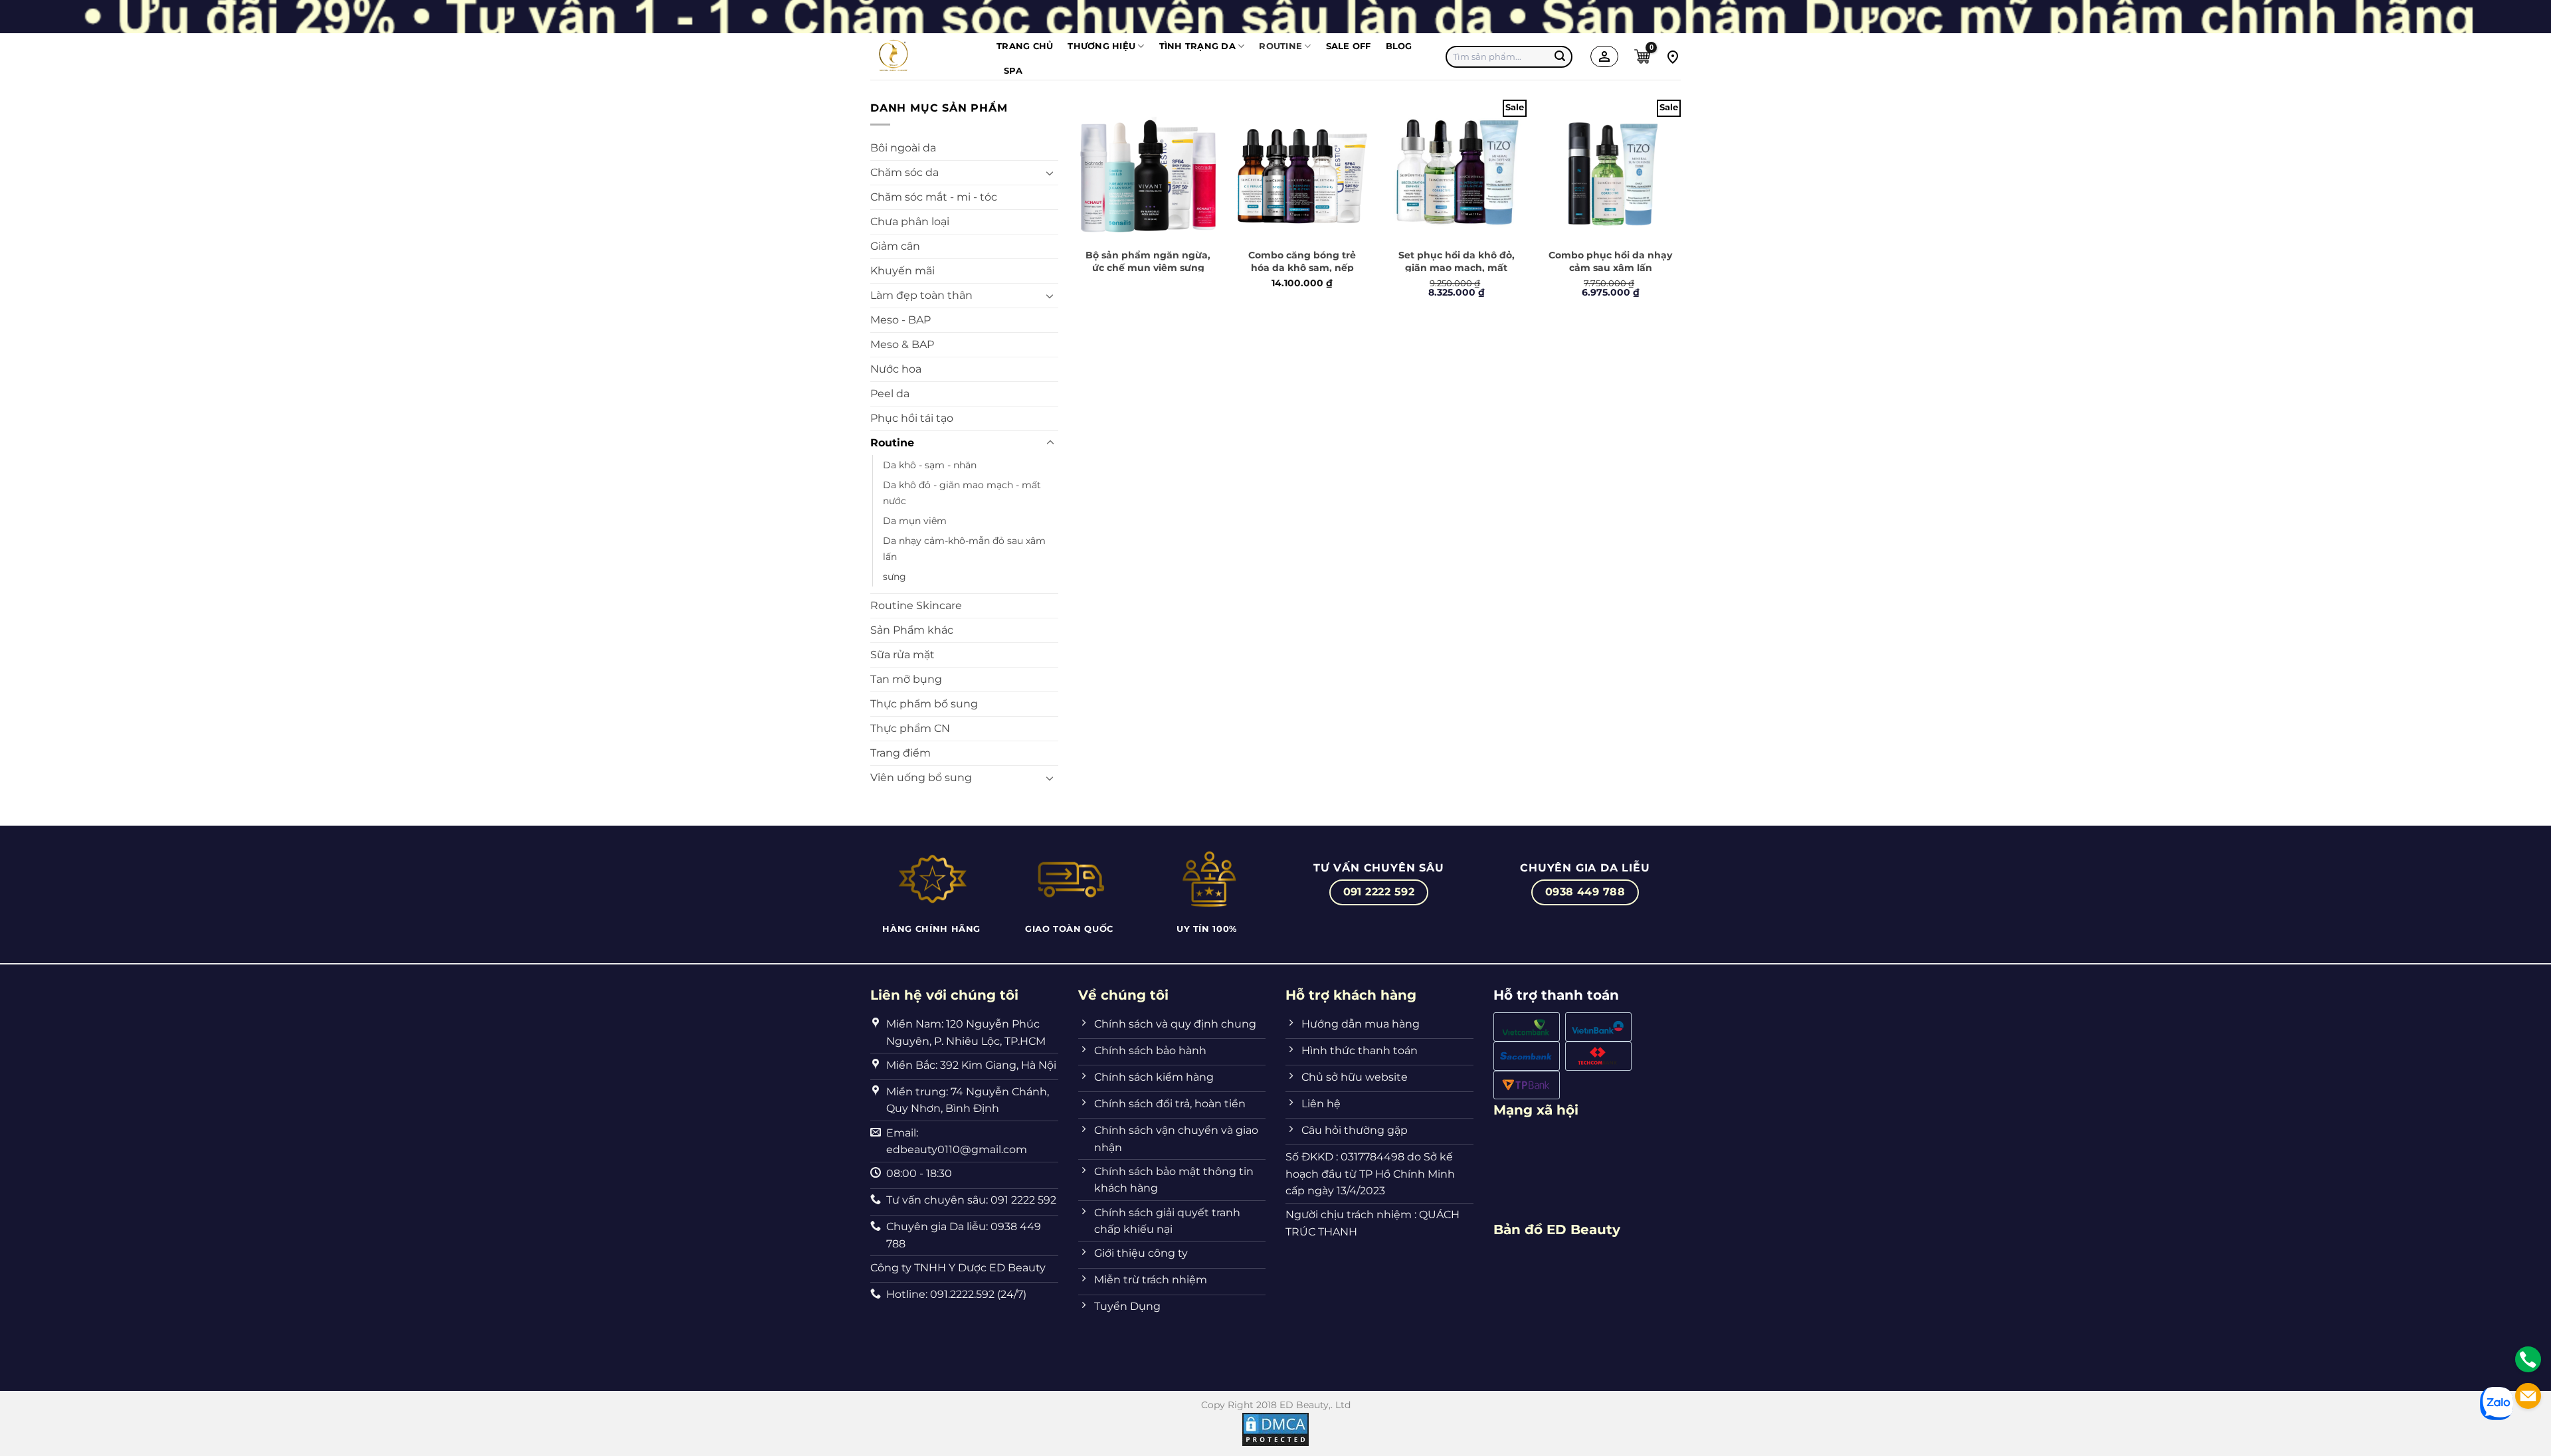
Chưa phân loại (910, 222)
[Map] (1673, 56)
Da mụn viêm (915, 521)
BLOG (1399, 46)
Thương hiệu (1101, 46)
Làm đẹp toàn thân (921, 295)
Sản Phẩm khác (912, 630)
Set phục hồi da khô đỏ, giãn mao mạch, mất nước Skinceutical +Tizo (1457, 267)
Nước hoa (896, 369)
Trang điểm (900, 753)
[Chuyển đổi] (1050, 173)
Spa (1013, 71)
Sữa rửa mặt (902, 655)
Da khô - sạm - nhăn (930, 465)
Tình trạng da (1197, 46)
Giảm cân (895, 246)
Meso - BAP (900, 320)
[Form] (2528, 1396)
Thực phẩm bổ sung (924, 704)
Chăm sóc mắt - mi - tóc (934, 197)
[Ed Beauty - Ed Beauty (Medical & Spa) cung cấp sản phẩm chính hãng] (923, 56)
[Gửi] (1561, 56)
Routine (892, 443)
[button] (1642, 56)
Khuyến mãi (902, 271)
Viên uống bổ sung (921, 777)
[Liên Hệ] (2528, 1359)
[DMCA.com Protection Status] (1275, 1429)
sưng (895, 577)
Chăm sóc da (904, 172)
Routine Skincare (916, 605)
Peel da (890, 394)
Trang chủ (1025, 46)
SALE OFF (1349, 46)
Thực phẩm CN (910, 728)
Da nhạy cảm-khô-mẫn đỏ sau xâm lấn (964, 549)
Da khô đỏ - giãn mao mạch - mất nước (962, 493)
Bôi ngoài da (903, 148)
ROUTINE (1280, 46)
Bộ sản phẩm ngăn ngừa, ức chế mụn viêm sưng (1148, 261)
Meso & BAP (902, 344)
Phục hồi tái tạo (912, 418)
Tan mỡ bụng (906, 679)
